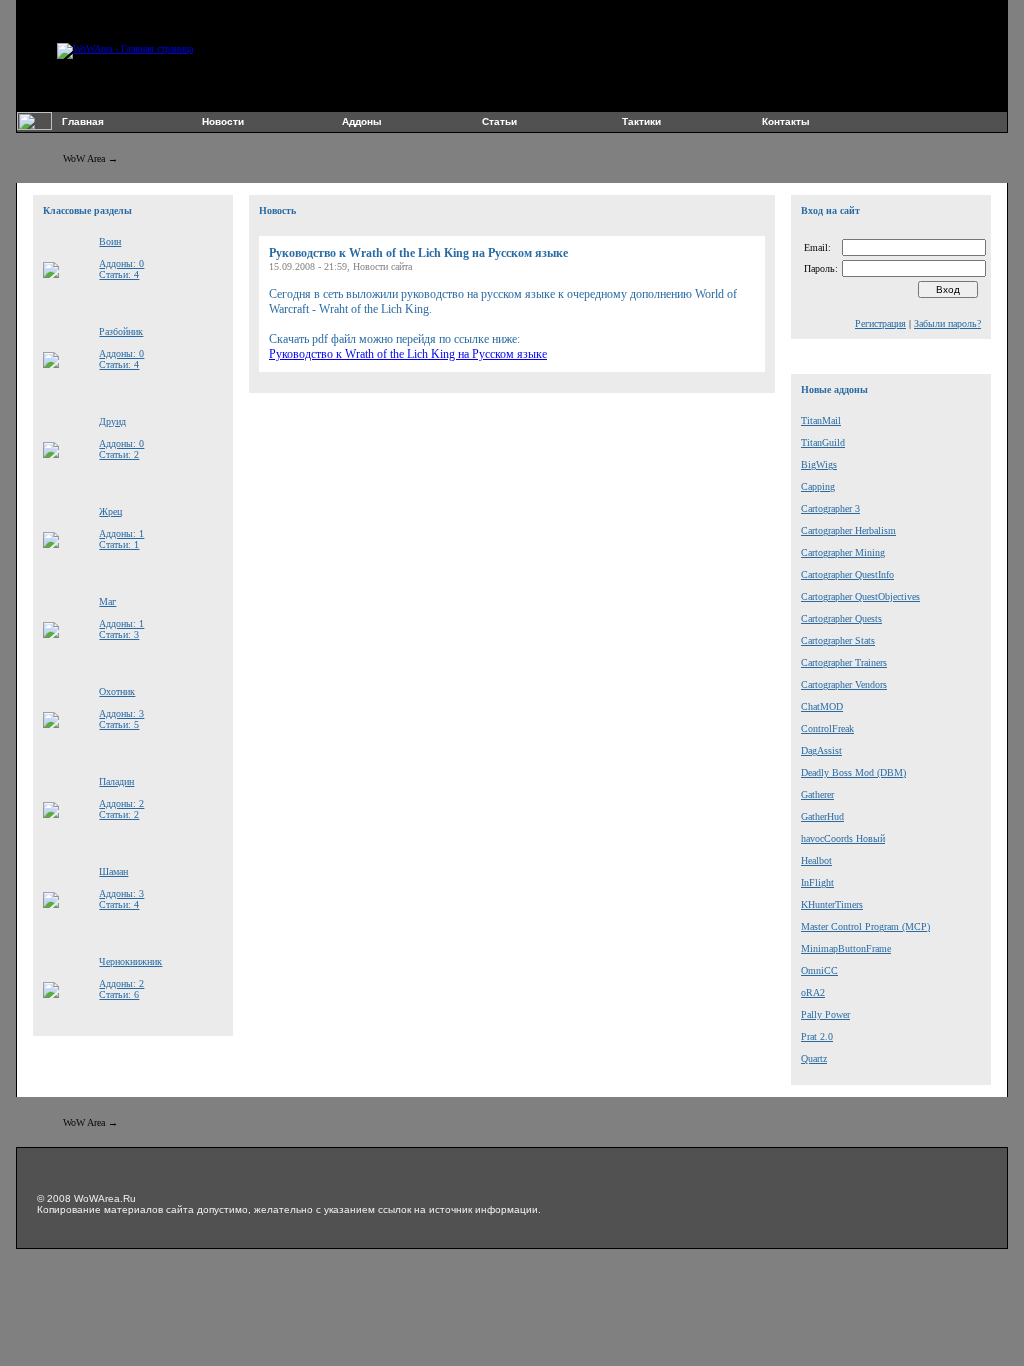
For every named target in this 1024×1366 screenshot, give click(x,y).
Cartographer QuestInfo (847, 574)
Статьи (499, 121)
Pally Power (825, 1014)
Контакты (786, 121)
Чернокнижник (130, 961)
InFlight (817, 882)
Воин (110, 241)
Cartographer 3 (830, 508)
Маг (107, 601)
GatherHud (822, 816)
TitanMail (821, 420)
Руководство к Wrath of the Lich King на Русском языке (408, 354)
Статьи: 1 (119, 544)
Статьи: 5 (119, 724)
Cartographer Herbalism (848, 530)
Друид (112, 421)
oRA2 (813, 992)
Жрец (110, 511)
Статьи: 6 (119, 994)
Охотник (117, 691)
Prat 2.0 (817, 1036)
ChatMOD (822, 706)
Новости (223, 121)
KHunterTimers (832, 904)
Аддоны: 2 (121, 803)
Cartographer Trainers (844, 662)
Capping (818, 486)
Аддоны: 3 (121, 713)
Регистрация (880, 323)
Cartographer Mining (843, 552)
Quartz (814, 1058)
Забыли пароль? (947, 323)
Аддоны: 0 (121, 263)
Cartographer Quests (841, 618)
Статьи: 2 (119, 454)
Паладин (116, 781)
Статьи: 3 (119, 634)
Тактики (641, 121)
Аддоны (362, 121)
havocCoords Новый (843, 838)
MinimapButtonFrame (846, 948)
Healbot (816, 860)
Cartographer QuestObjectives (860, 596)
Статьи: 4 (119, 274)
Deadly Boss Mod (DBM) (853, 772)
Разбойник (121, 331)
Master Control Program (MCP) (865, 926)
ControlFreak (827, 728)
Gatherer (817, 794)
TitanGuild (823, 442)
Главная (83, 121)
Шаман (113, 871)
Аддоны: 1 (121, 533)
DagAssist (821, 750)
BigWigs (819, 464)
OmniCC (819, 970)
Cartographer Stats (838, 640)
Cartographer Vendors (844, 684)
